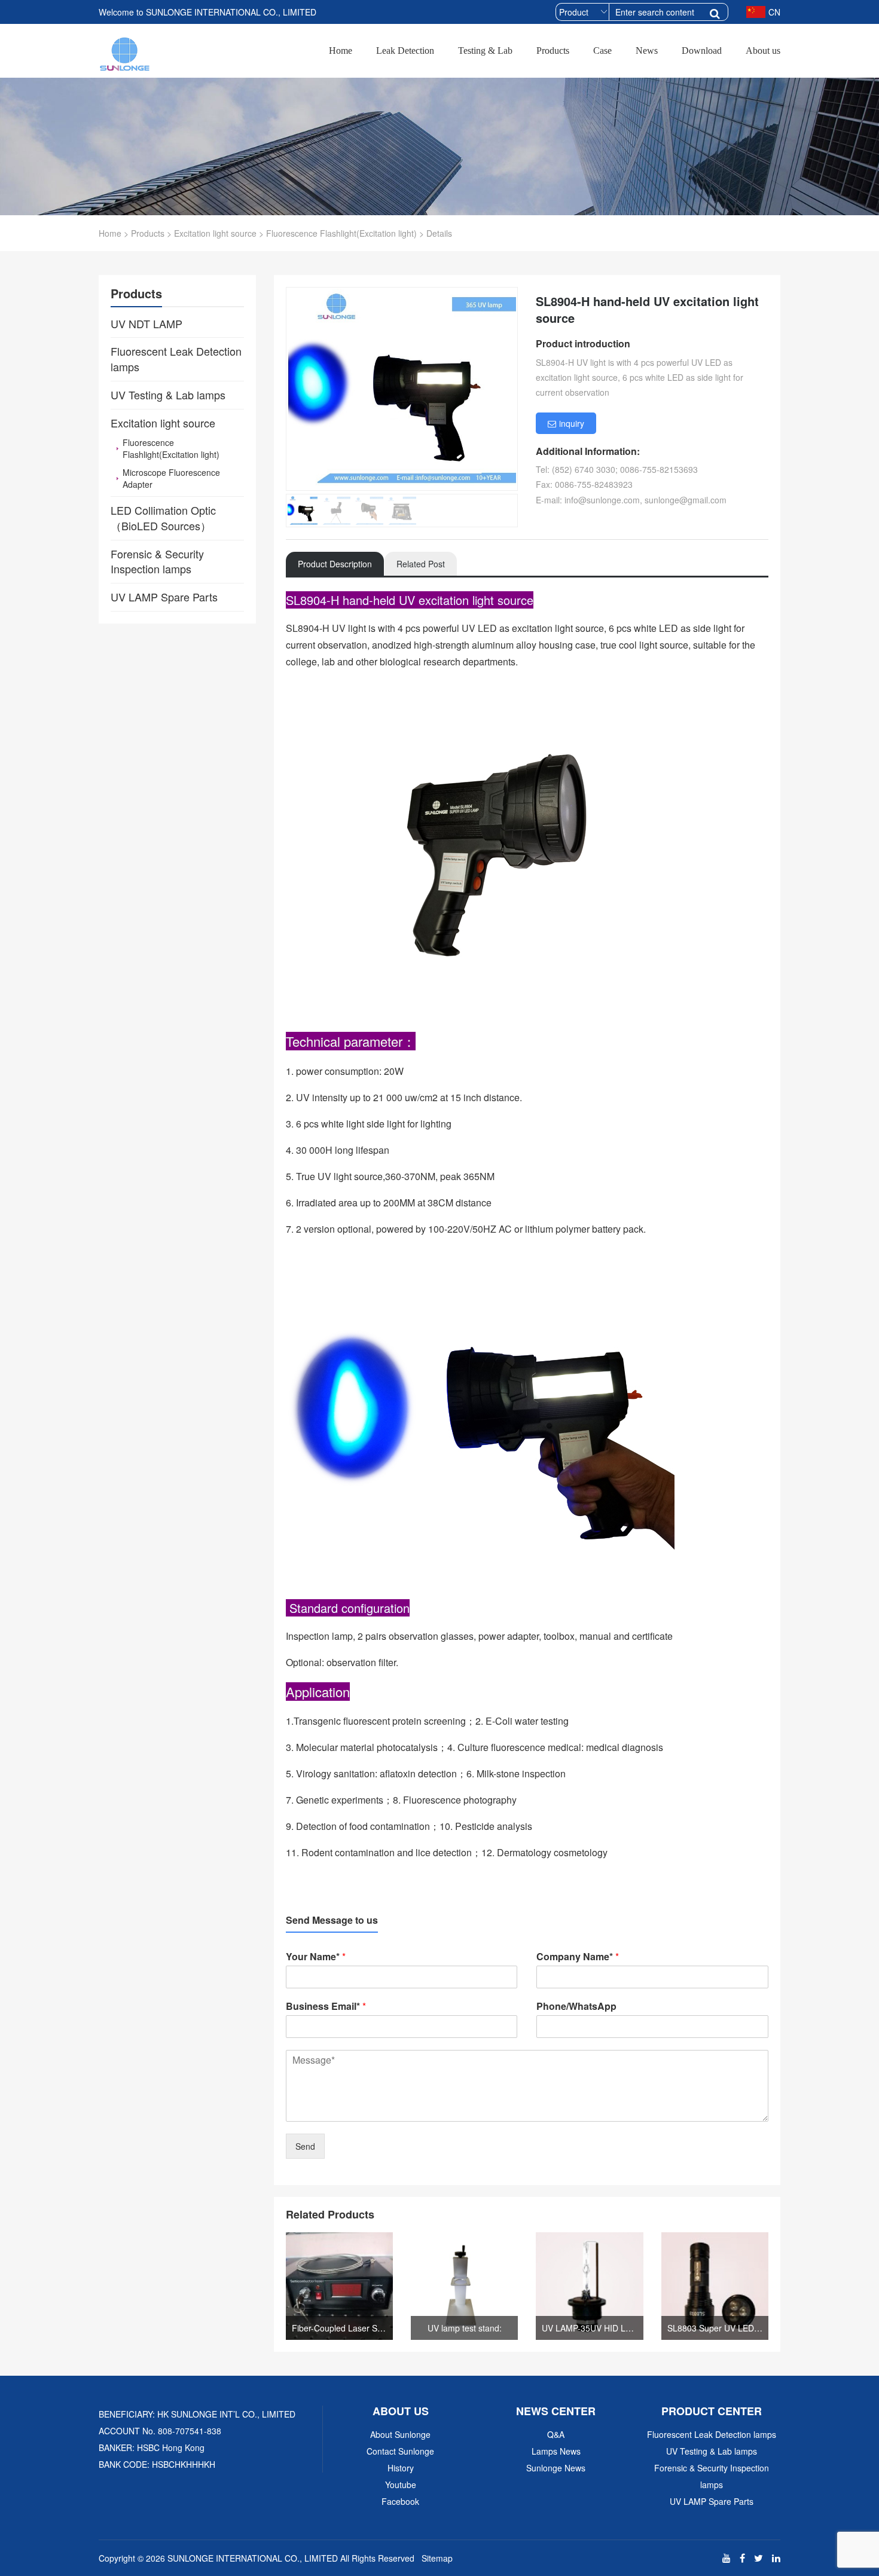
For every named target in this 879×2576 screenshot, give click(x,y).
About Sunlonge (400, 2434)
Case (602, 51)
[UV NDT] (125, 52)
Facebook (400, 2501)
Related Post (421, 564)
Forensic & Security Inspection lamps (712, 2476)
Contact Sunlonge (400, 2451)
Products (553, 51)
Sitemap (437, 2558)
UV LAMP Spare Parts (712, 2501)
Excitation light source (215, 233)
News (647, 51)
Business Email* (326, 2007)
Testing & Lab (485, 51)
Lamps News (556, 2451)
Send (305, 2146)
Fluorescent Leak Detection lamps (712, 2434)
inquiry (572, 423)
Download (702, 51)
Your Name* (316, 1957)
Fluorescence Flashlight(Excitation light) (341, 233)
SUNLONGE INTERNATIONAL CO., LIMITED (253, 2558)
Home (341, 51)
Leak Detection (405, 51)
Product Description (335, 564)
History (401, 2468)
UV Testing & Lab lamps (712, 2451)
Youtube (401, 2485)
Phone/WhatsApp (576, 2007)
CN (774, 12)
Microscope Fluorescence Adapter (171, 478)
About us (763, 51)
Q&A (556, 2434)
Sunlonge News (556, 2468)
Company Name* (578, 1957)
